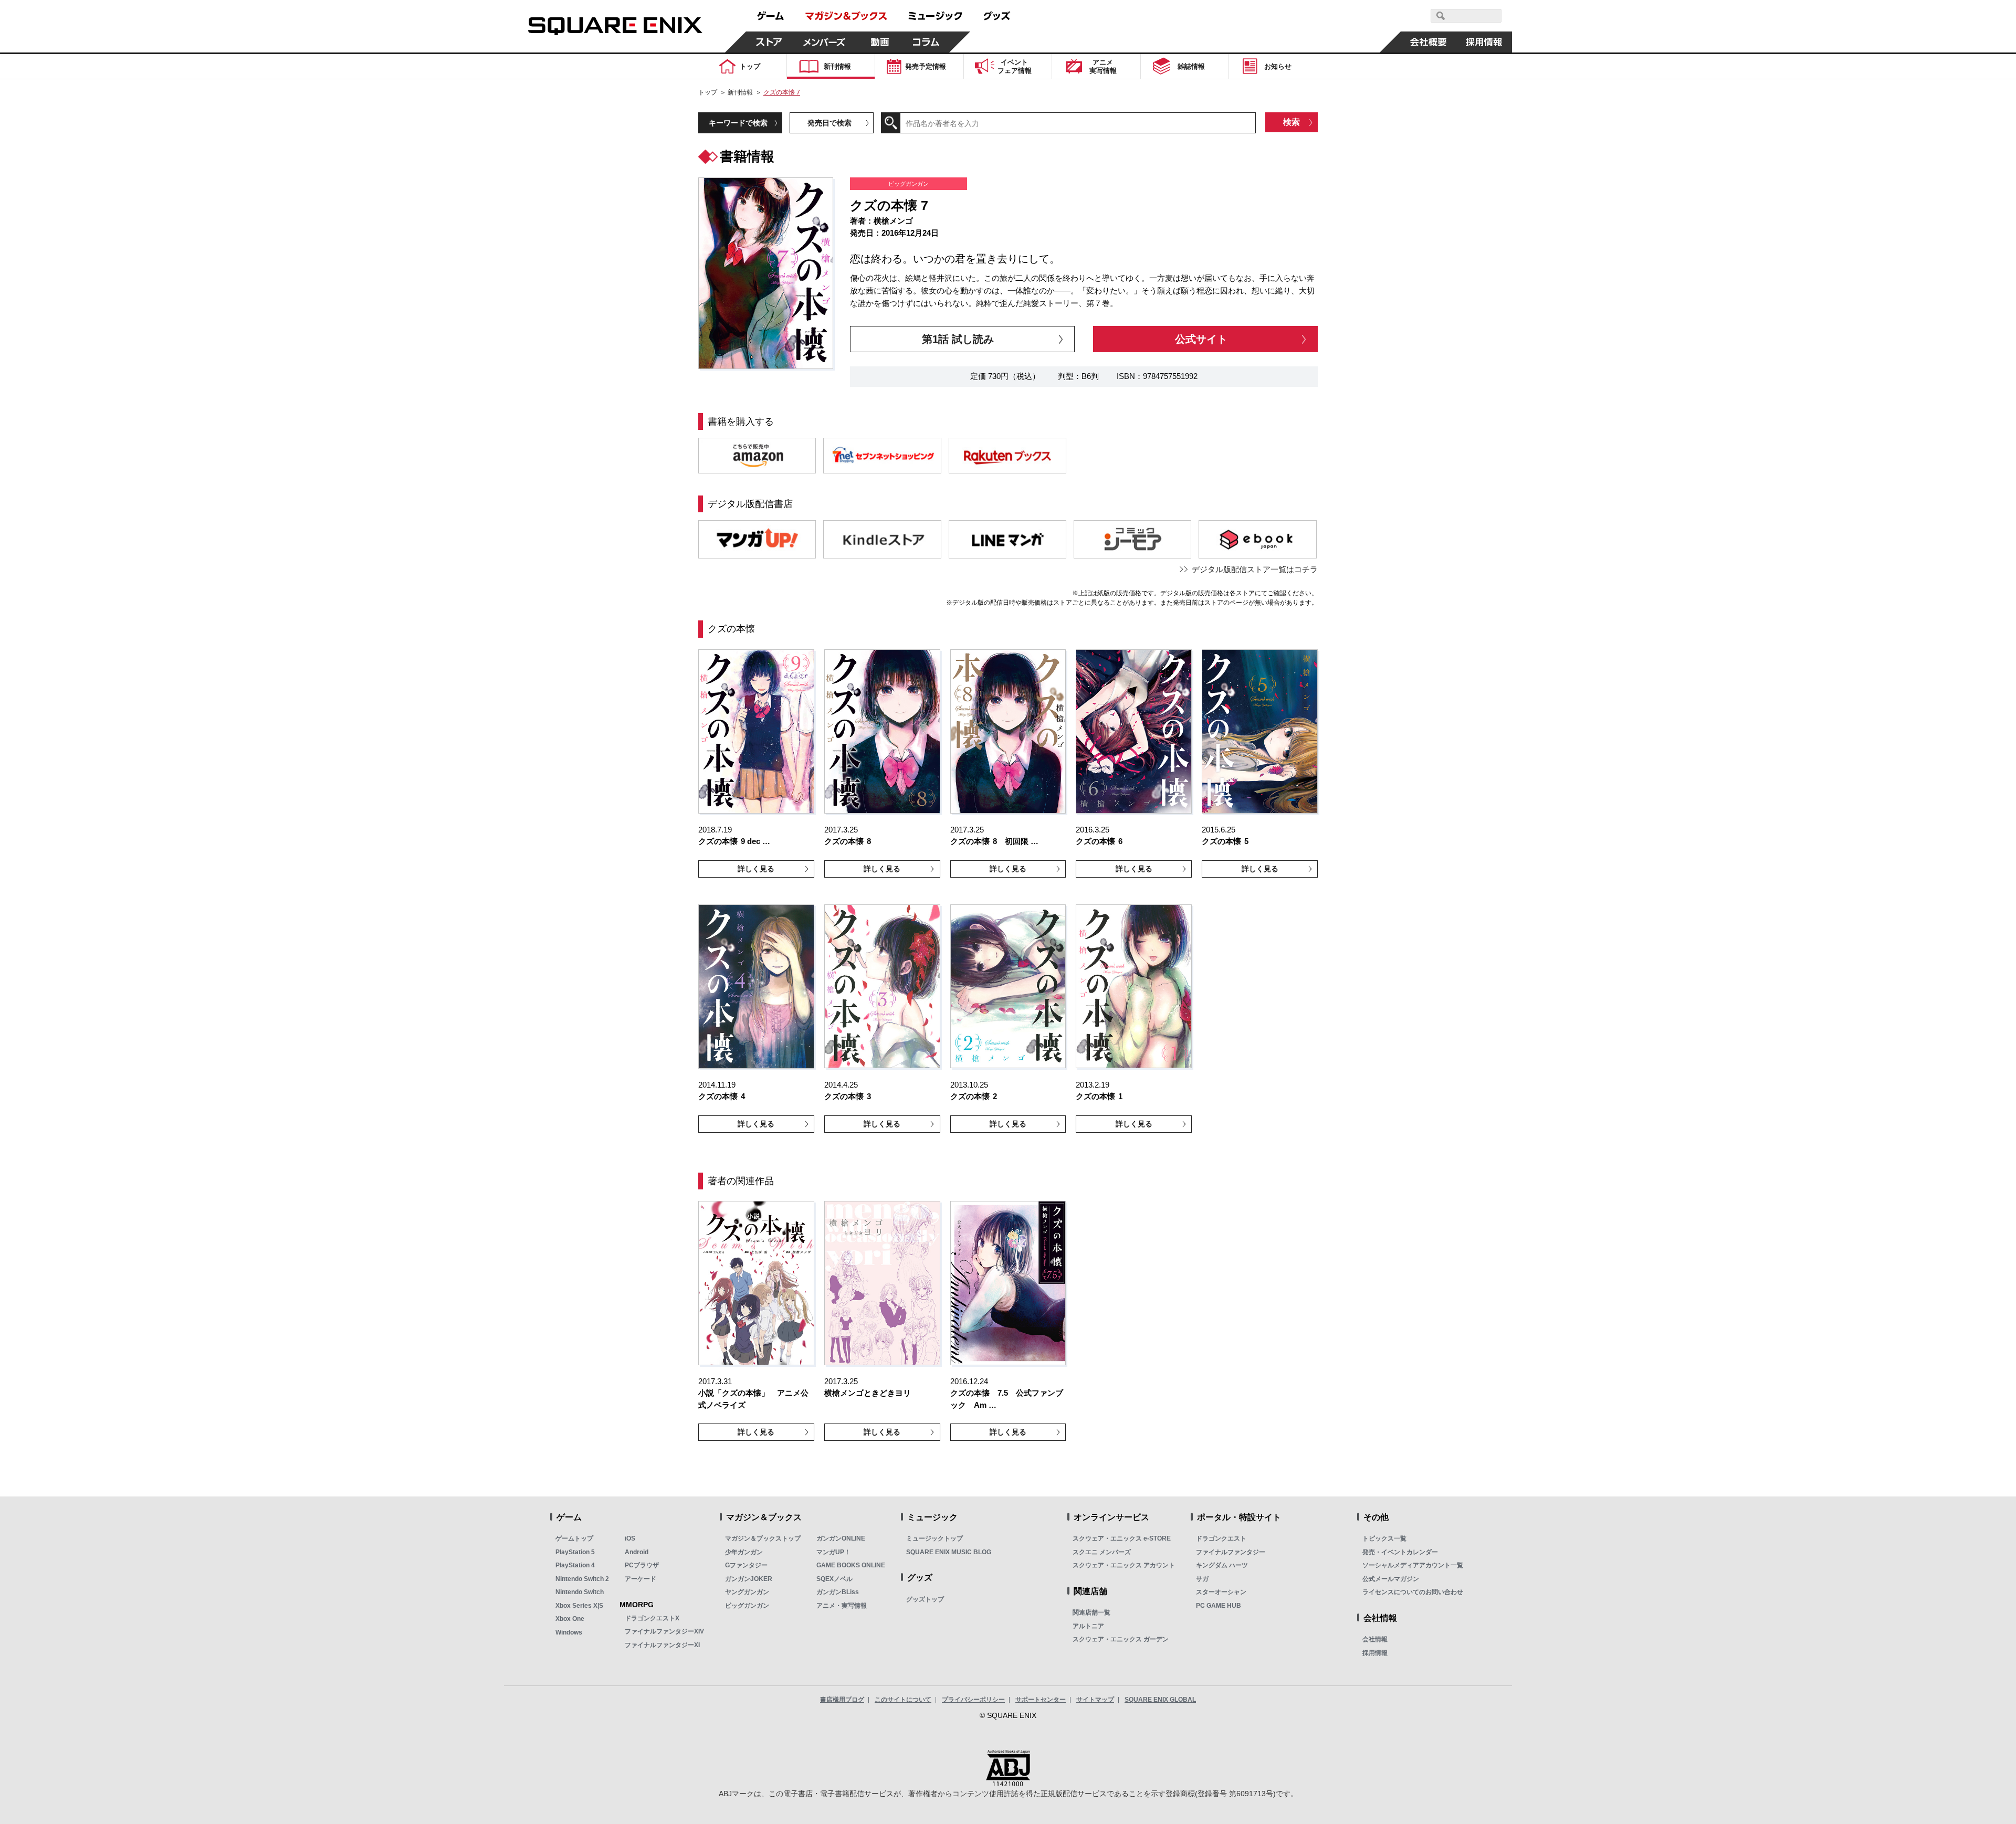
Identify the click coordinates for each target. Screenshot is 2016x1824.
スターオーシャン (1221, 1592)
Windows (569, 1632)
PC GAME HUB (1219, 1606)
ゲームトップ (574, 1538)
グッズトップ (925, 1599)
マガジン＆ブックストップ (763, 1538)
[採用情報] (1484, 42)
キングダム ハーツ (1222, 1565)
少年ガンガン (744, 1552)
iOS (630, 1538)
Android (637, 1552)
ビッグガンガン (747, 1606)
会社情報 (1375, 1639)
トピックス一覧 (1384, 1538)
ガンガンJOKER (749, 1579)
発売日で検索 (829, 123)
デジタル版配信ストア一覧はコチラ (1255, 569)
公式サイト (1201, 339)
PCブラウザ (642, 1565)
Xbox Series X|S (579, 1606)
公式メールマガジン (1391, 1579)
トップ (708, 92)
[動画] (880, 42)
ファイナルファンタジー (1231, 1552)
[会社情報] (1429, 42)
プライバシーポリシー (973, 1700)
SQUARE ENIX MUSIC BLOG (949, 1552)
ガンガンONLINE (841, 1538)
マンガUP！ (833, 1552)
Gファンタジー (746, 1565)
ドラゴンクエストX (652, 1618)
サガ (1202, 1579)
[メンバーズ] (825, 42)
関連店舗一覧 (1091, 1612)
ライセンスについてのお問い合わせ (1413, 1592)
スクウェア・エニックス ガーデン (1121, 1639)
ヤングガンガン (747, 1592)
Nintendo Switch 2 (582, 1579)
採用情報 (1375, 1653)
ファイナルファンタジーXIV (664, 1631)
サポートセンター (1041, 1700)
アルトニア (1088, 1626)
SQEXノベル (834, 1579)
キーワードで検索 (738, 123)
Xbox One (570, 1619)
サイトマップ (1095, 1700)
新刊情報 (740, 92)
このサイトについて (903, 1700)
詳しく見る (756, 869)
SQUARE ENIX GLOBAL (1160, 1700)
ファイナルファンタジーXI (662, 1645)
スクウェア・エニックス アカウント (1124, 1565)
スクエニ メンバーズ (1102, 1552)
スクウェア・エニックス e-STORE (1122, 1538)
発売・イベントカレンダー (1400, 1552)
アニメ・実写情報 (842, 1606)
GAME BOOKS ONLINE (851, 1565)
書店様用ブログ (842, 1700)
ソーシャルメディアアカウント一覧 (1413, 1565)
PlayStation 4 (575, 1565)
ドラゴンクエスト (1221, 1538)
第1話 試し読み (958, 339)
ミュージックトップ (934, 1538)
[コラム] (926, 42)
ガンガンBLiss (838, 1592)
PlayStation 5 (575, 1552)
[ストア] (769, 42)
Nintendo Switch (580, 1592)
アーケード (640, 1579)
